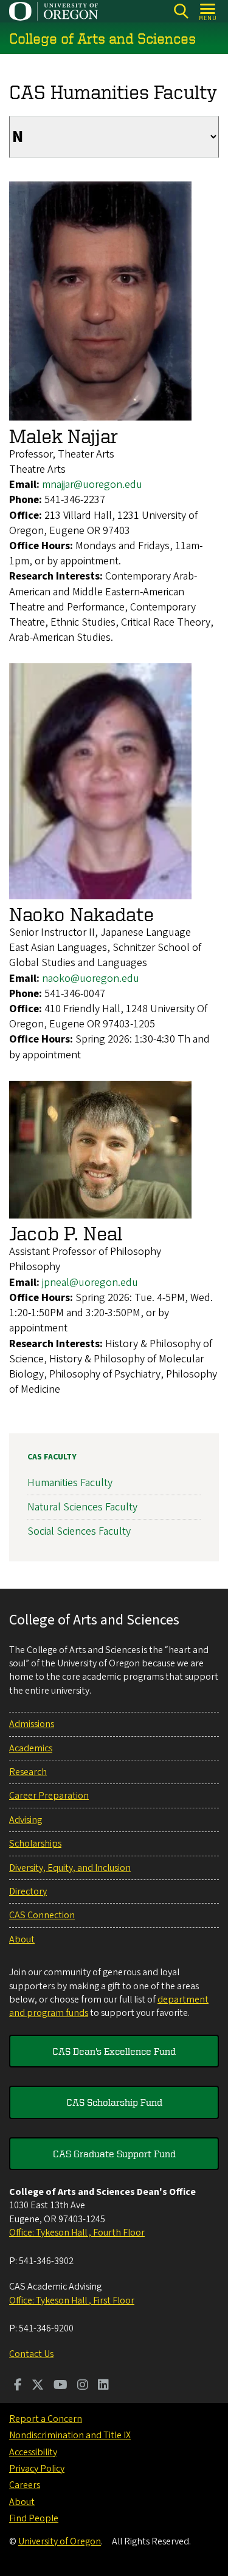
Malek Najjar (64, 436)
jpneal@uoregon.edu (90, 1283)
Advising (26, 1820)
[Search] (181, 11)
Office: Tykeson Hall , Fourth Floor (77, 2233)
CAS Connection (42, 1915)
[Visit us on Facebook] (18, 2386)
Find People (34, 2518)
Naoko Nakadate (81, 914)
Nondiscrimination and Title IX (70, 2435)
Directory (28, 1891)
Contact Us (31, 2354)
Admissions (32, 1724)
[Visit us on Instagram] (83, 2386)
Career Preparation (49, 1796)
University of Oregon (60, 2541)
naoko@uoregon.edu (91, 979)
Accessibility (33, 2452)
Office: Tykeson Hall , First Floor (72, 2300)
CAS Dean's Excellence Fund (114, 2051)
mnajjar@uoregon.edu (92, 485)
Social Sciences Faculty (79, 1531)
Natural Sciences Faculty (82, 1507)
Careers (25, 2485)
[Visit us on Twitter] (38, 2386)
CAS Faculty (52, 1457)
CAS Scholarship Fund (114, 2102)
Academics (31, 1748)
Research (28, 1772)
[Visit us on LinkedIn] (103, 2386)
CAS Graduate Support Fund (114, 2154)
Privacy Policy (37, 2469)
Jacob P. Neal (66, 1233)
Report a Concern (46, 2419)
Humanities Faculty (70, 1483)
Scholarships (35, 1844)
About (22, 1939)
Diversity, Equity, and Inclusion (70, 1868)
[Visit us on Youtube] (60, 2386)
